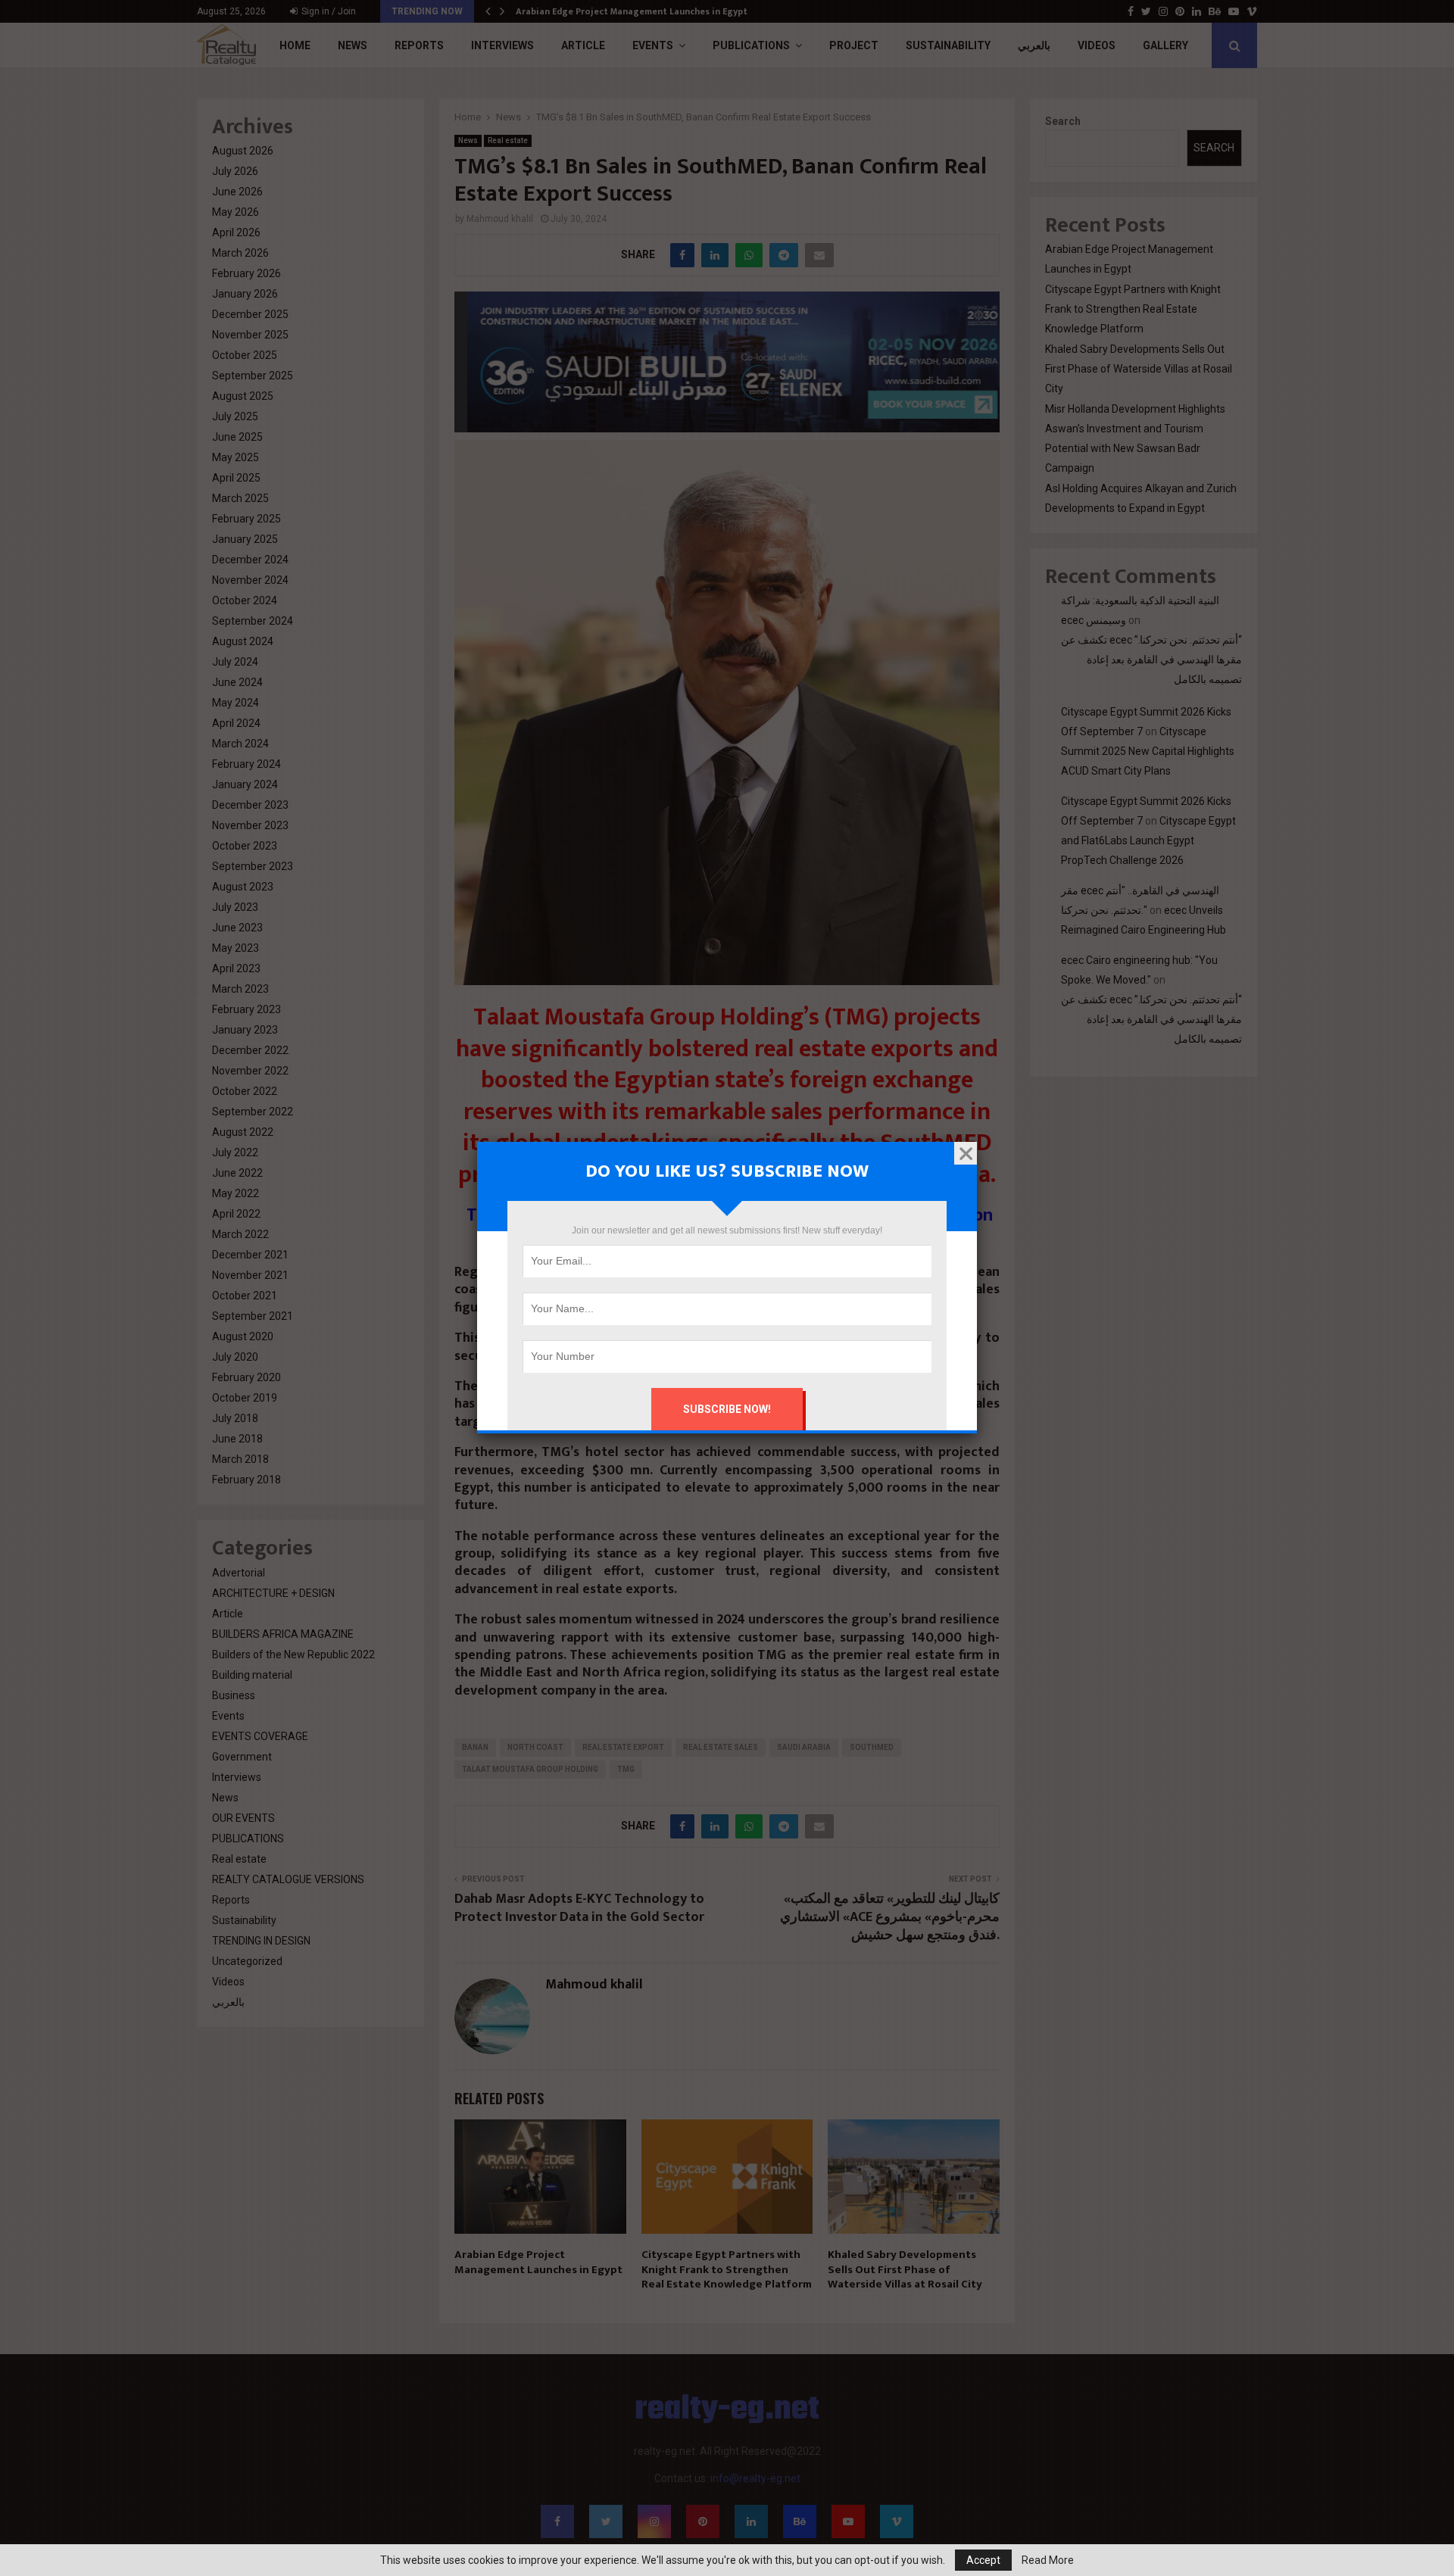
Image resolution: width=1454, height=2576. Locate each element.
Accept (983, 2560)
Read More (1048, 2560)
